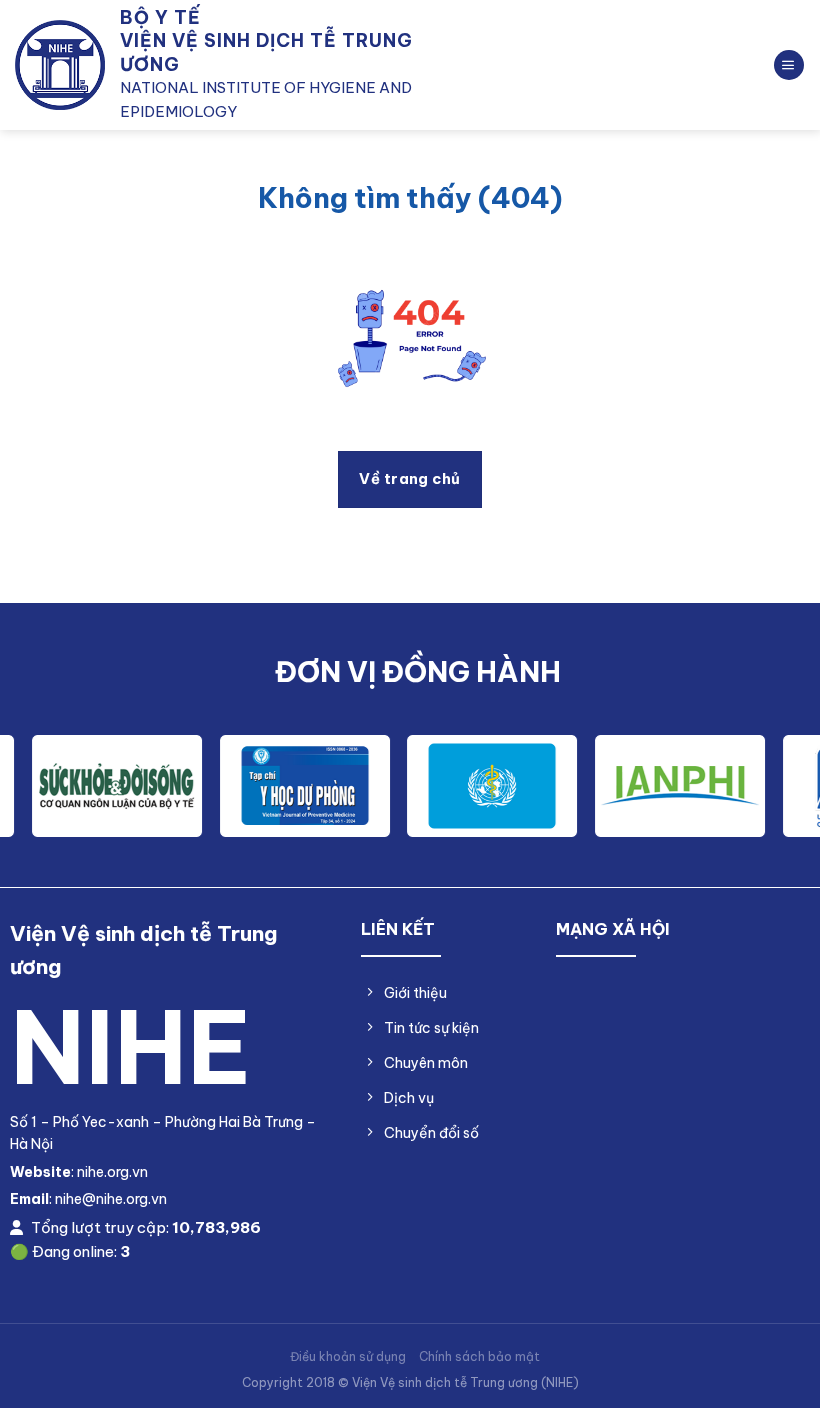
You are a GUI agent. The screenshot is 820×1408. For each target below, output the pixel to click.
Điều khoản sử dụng (348, 1356)
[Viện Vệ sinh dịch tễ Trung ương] (60, 65)
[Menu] (789, 65)
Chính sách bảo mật (479, 1356)
